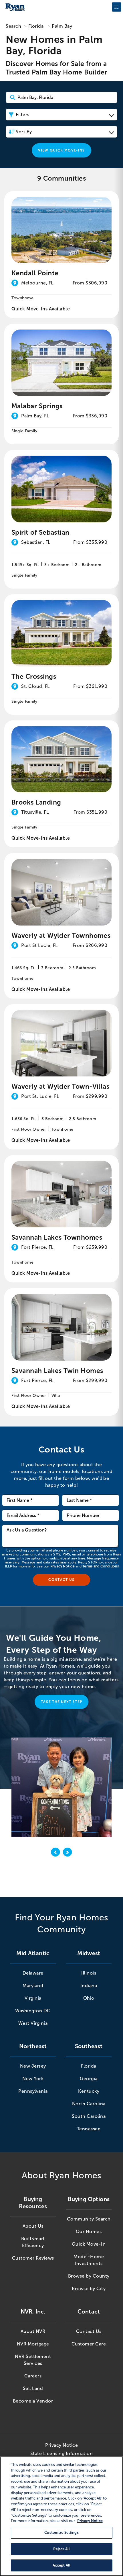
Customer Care (89, 2344)
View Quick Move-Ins (61, 150)
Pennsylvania (33, 2091)
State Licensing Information (62, 2453)
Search (13, 26)
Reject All (61, 2549)
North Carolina (89, 2104)
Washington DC (33, 2011)
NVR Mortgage (33, 2344)
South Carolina (89, 2116)
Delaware (33, 1973)
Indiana (89, 1986)
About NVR (33, 2331)
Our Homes (89, 2231)
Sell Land (33, 2388)
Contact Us (89, 2331)
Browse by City (89, 2289)
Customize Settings (61, 2532)
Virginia (33, 1998)
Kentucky (89, 2091)
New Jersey (33, 2066)
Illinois (89, 1973)
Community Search (89, 2219)
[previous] (55, 1853)
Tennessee (89, 2129)
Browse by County (89, 2276)
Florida (36, 26)
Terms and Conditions (101, 1566)
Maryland (33, 1986)
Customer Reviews (33, 2258)
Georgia (89, 2079)
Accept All (61, 2565)
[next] (68, 1853)
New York (33, 2079)
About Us (33, 2226)
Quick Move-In (89, 2244)
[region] (61, 2516)
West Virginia (33, 2023)
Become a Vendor (33, 2401)
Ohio (89, 1998)
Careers (33, 2376)
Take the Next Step (62, 1702)
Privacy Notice (63, 1566)
